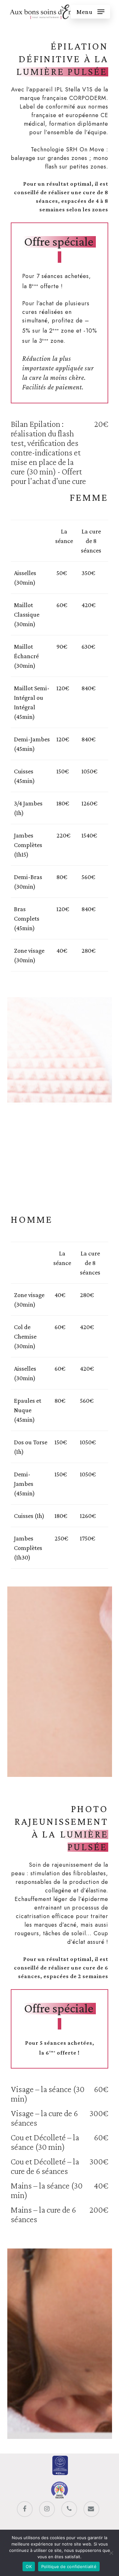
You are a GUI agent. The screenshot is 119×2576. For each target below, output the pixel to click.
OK (29, 2566)
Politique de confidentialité (69, 2566)
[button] (90, 12)
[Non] (111, 2553)
